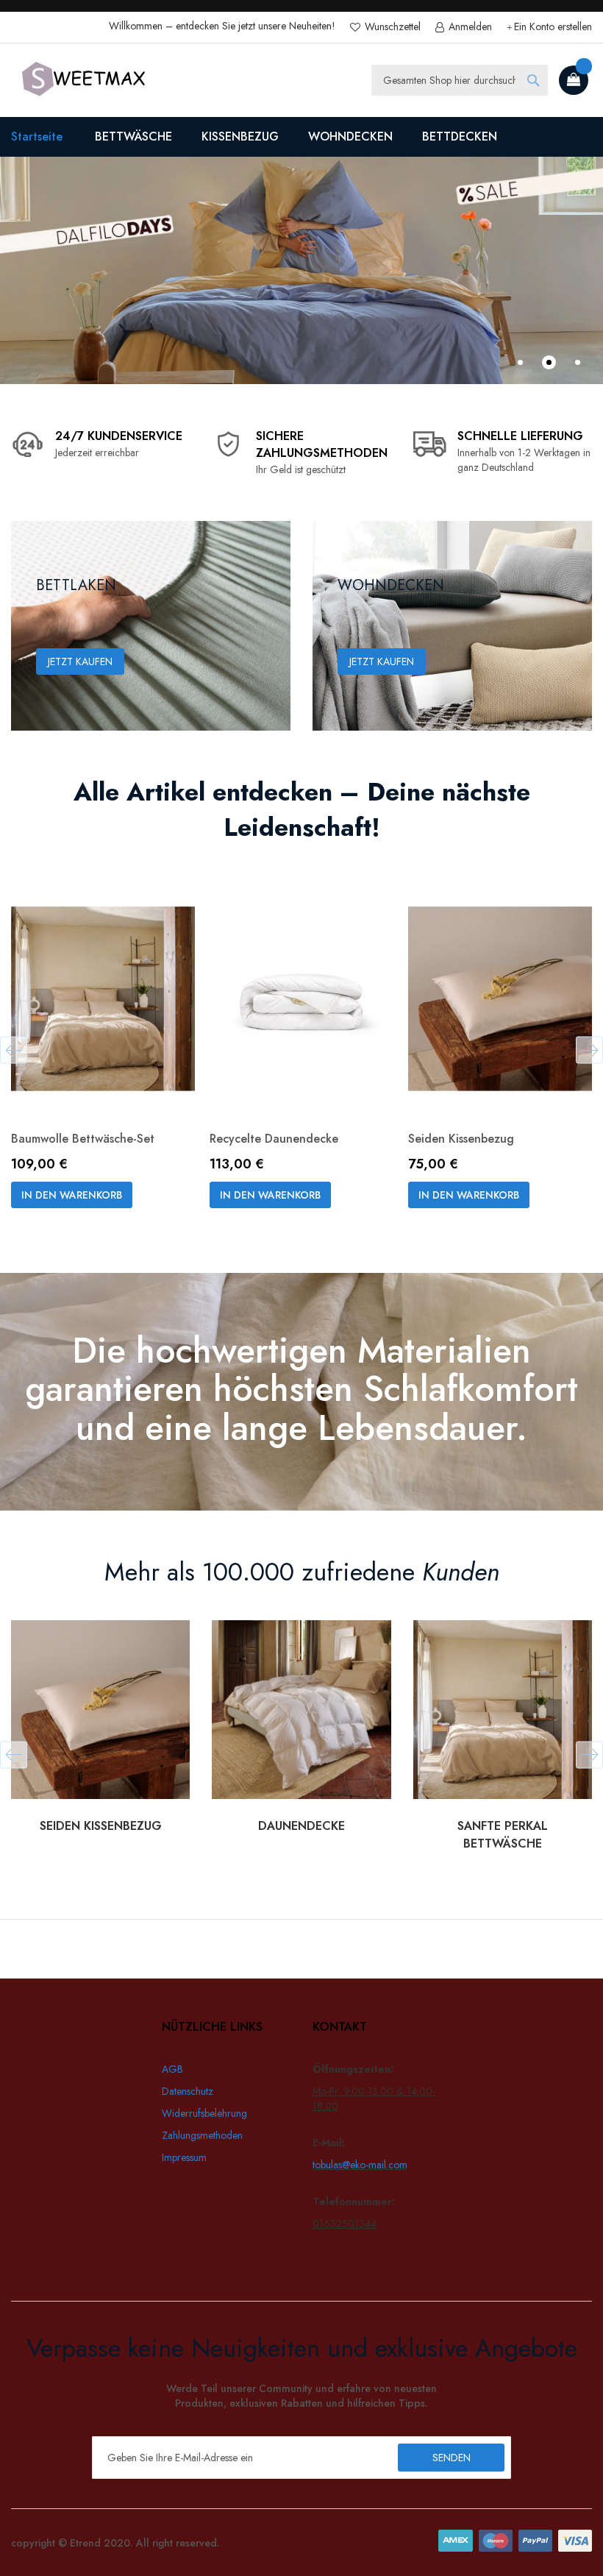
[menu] (301, 137)
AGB (172, 2069)
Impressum (184, 2157)
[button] (520, 362)
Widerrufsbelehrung (204, 2113)
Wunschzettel (391, 27)
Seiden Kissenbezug (461, 1139)
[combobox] (460, 80)
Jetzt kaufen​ (382, 661)
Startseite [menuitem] (37, 136)
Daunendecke (301, 1826)
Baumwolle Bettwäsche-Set (83, 1139)
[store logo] (85, 80)
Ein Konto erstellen (553, 27)
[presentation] (14, 1050)
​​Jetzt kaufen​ (80, 661)
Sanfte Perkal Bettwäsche (503, 1835)
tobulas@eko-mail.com (360, 2165)
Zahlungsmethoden (202, 2135)
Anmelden (469, 27)
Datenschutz (188, 2091)
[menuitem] (133, 137)
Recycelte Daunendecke (274, 1139)
